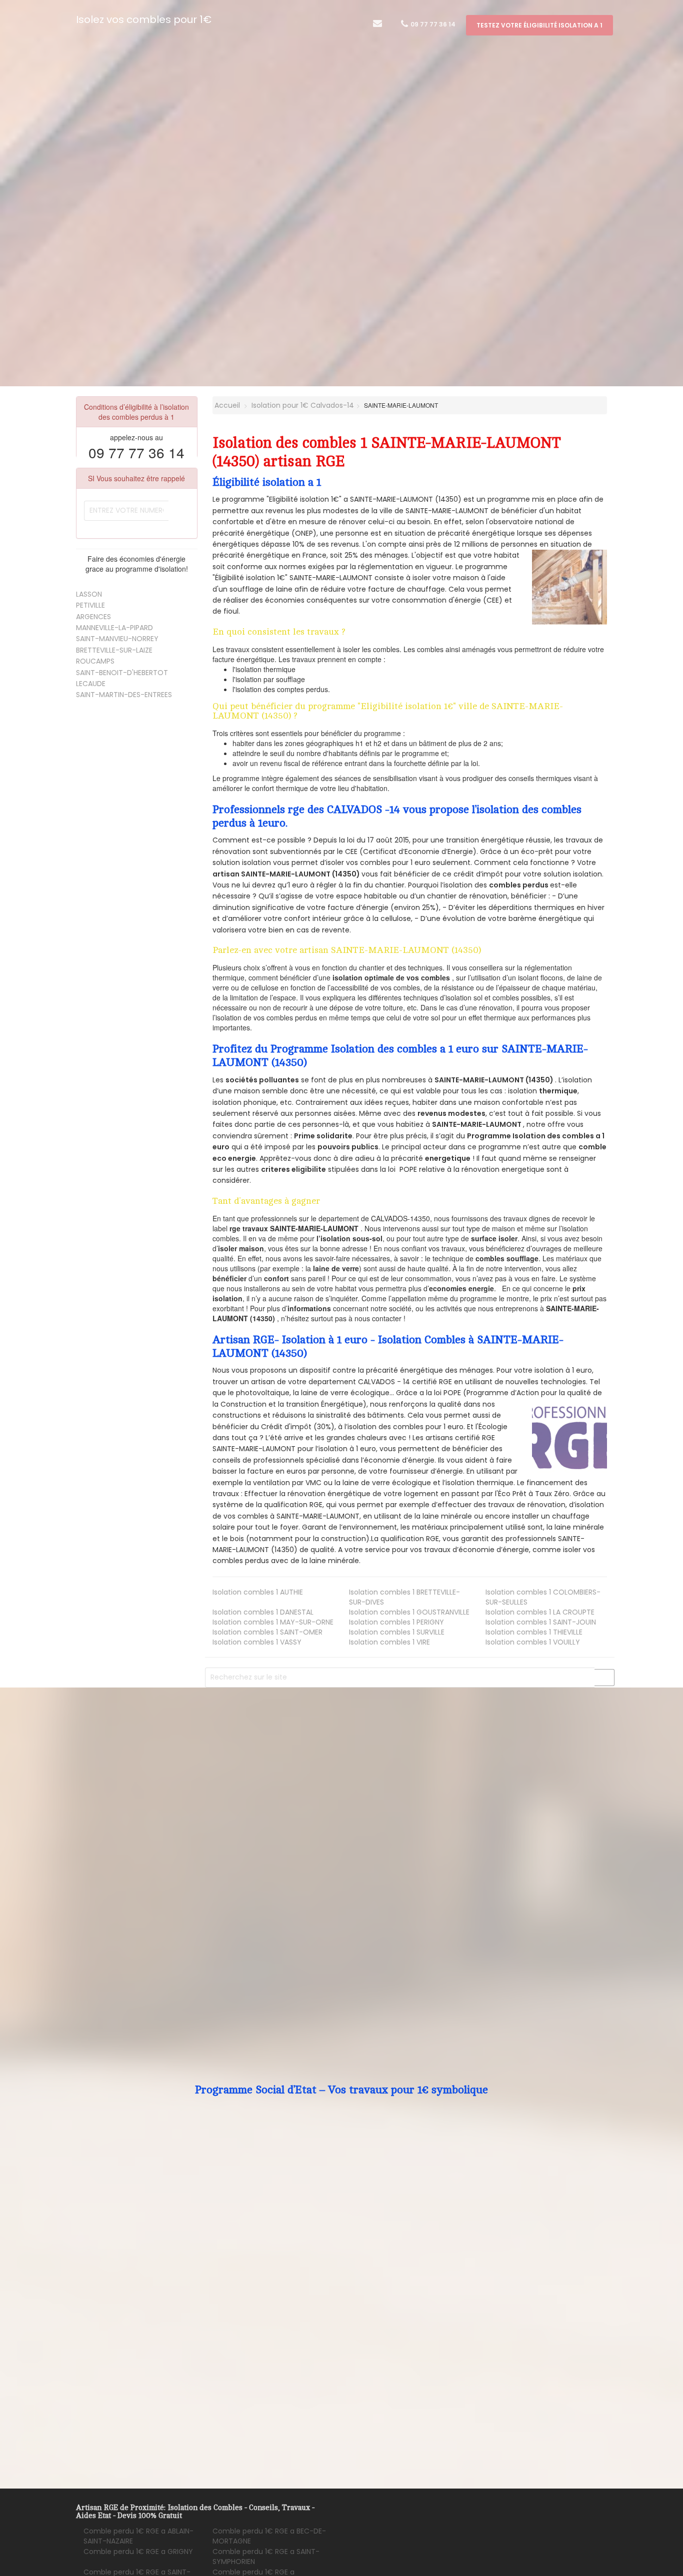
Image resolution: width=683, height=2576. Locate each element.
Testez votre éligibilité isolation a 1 (539, 25)
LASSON (89, 594)
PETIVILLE (90, 605)
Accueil (226, 405)
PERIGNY (396, 1622)
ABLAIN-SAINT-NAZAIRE (138, 2536)
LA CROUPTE (540, 1612)
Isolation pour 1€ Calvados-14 (303, 405)
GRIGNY (138, 2552)
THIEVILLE (534, 1632)
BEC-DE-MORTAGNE (269, 2536)
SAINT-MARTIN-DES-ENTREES (124, 695)
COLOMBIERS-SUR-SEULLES (543, 1597)
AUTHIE (258, 1592)
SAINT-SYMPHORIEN (266, 2557)
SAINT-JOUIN (541, 1622)
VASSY (257, 1642)
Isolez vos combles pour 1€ (144, 19)
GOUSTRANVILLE (409, 1612)
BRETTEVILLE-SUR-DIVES (404, 1597)
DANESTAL (263, 1612)
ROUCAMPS (95, 661)
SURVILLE (397, 1632)
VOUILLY (533, 1642)
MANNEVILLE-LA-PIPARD (114, 628)
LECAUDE (91, 684)
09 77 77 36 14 (432, 24)
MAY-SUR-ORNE (273, 1622)
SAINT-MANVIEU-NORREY (117, 639)
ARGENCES (93, 617)
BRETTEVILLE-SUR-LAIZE (114, 650)
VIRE (389, 1642)
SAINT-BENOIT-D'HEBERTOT (122, 673)
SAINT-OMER (267, 1632)
